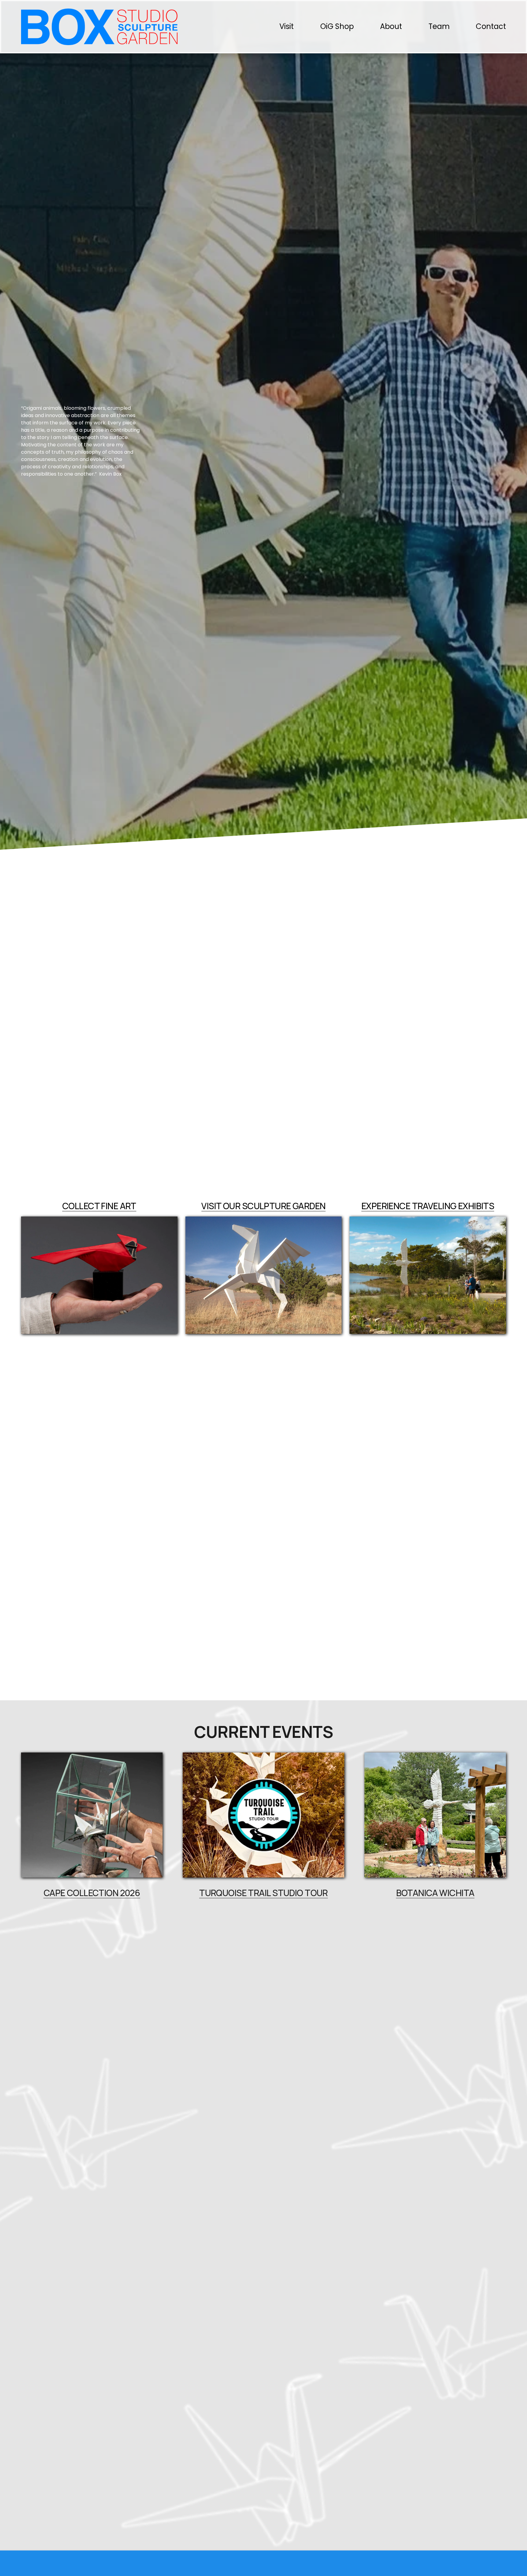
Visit (287, 26)
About (391, 26)
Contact (491, 26)
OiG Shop (337, 26)
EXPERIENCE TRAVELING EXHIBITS (428, 1206)
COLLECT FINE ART (99, 1206)
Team (439, 26)
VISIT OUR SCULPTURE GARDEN (263, 1206)
